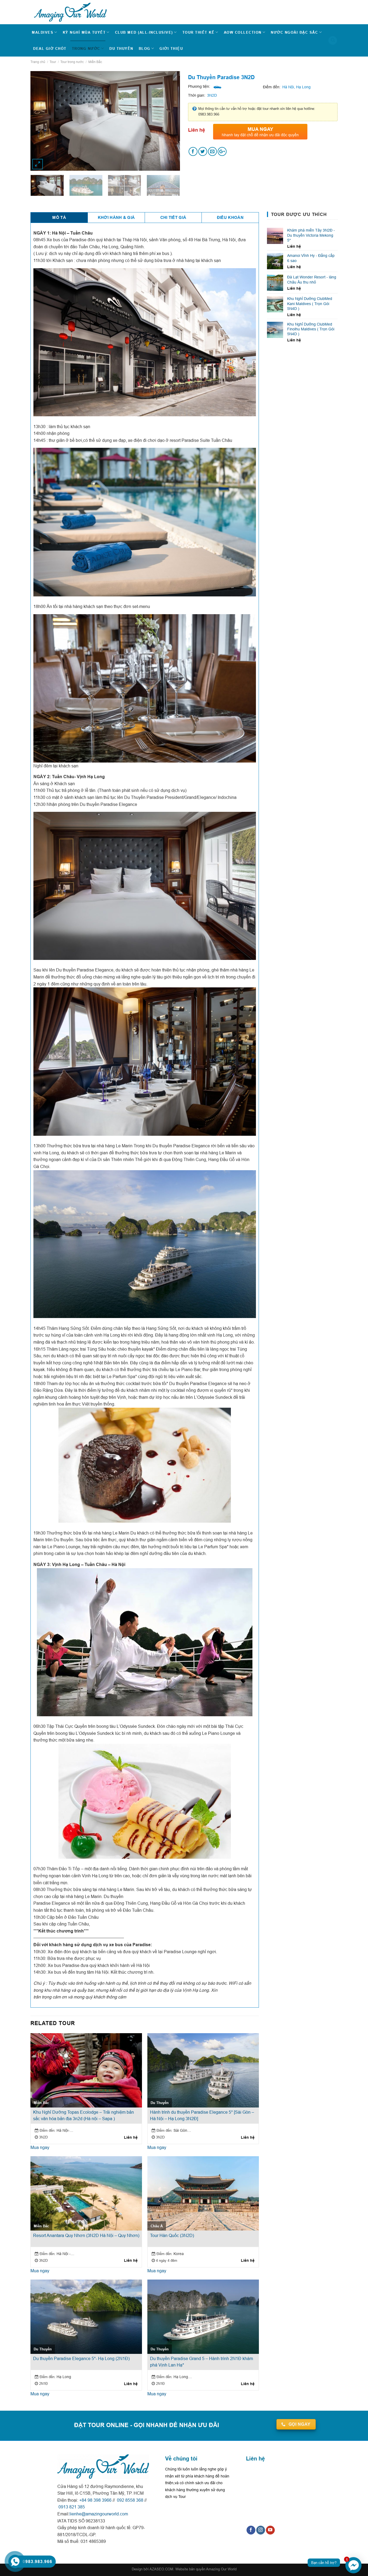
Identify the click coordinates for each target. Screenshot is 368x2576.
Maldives (43, 32)
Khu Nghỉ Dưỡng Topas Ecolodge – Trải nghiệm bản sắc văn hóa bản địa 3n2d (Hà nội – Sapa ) (84, 2115)
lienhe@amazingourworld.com (99, 2514)
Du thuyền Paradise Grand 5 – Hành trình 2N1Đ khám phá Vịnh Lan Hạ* (202, 2362)
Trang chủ (38, 62)
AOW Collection (243, 32)
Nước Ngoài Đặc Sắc (294, 32)
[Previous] (41, 116)
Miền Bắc (95, 62)
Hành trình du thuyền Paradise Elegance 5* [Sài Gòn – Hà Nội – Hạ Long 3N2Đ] (202, 2115)
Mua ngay (40, 2147)
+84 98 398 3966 (95, 2500)
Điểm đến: (272, 87)
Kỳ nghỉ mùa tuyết (84, 32)
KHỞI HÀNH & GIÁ (116, 218)
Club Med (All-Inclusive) (144, 32)
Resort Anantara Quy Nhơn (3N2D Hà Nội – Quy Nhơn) (86, 2235)
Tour (53, 62)
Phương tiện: (199, 86)
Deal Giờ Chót (50, 48)
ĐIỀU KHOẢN (230, 218)
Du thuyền (121, 48)
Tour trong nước (72, 62)
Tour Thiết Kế (199, 32)
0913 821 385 (71, 2507)
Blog (145, 48)
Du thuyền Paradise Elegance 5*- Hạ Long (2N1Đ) (81, 2358)
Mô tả (59, 218)
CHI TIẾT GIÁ (173, 218)
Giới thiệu (171, 48)
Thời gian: (197, 95)
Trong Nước (86, 48)
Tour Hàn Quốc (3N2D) (172, 2235)
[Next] (169, 116)
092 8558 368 (130, 2500)
